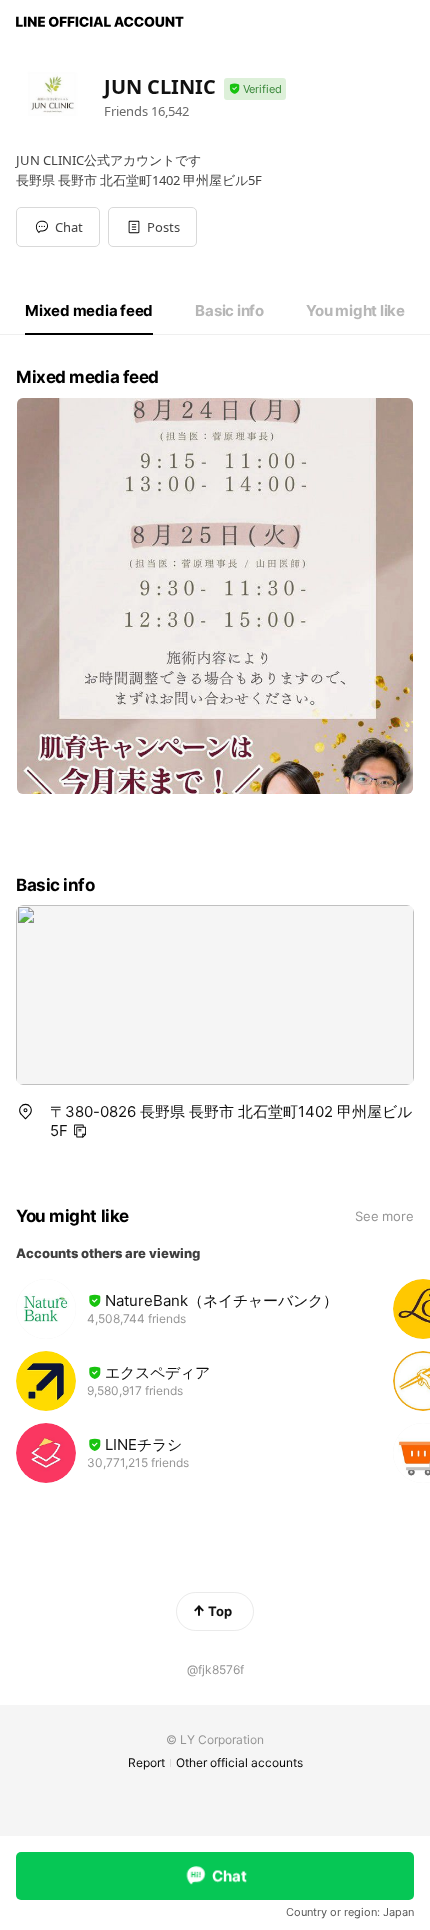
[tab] (89, 311)
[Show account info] (255, 89)
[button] (152, 227)
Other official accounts (239, 1762)
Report (146, 1762)
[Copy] (80, 1131)
